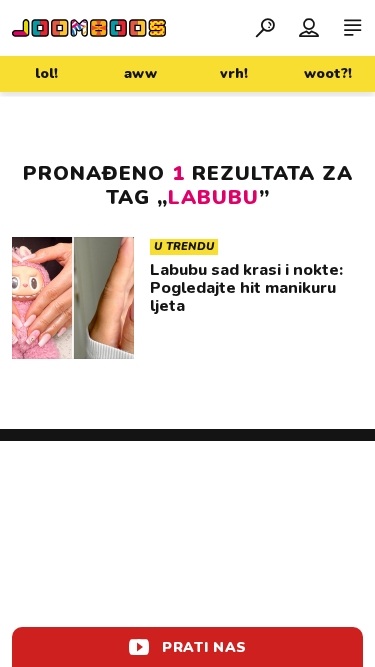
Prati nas (204, 647)
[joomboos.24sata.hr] (89, 28)
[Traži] (265, 27)
